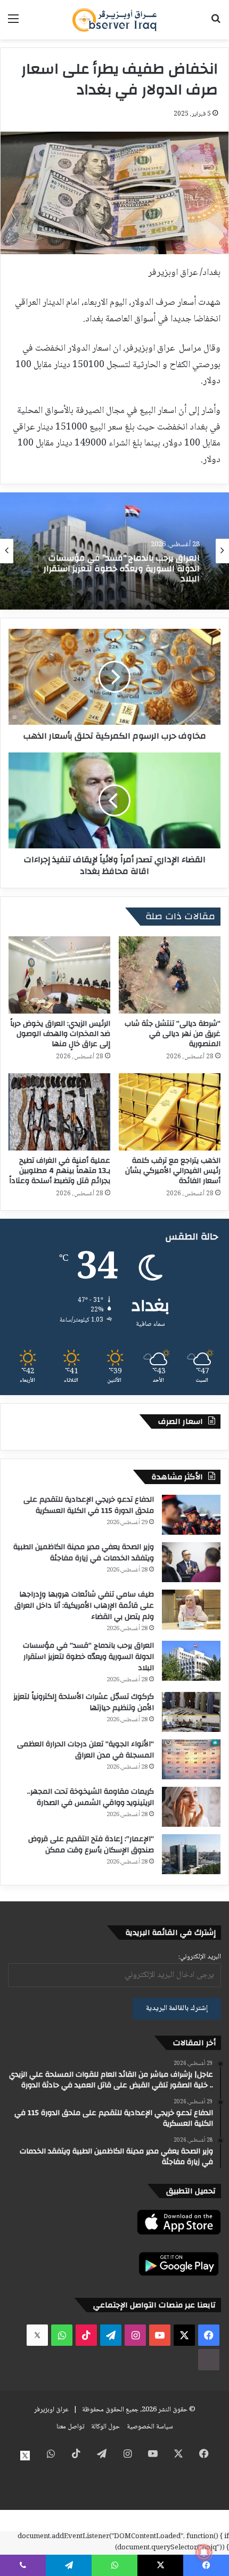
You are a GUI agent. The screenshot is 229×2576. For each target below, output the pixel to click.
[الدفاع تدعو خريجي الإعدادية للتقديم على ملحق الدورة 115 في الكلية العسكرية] (191, 1515)
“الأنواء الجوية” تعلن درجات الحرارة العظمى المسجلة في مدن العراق (85, 1750)
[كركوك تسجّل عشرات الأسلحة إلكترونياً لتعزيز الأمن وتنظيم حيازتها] (191, 1712)
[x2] (37, 2335)
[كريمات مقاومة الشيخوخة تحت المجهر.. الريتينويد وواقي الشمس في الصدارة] (191, 1807)
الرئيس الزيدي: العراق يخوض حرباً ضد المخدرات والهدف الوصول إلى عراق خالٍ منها (60, 1034)
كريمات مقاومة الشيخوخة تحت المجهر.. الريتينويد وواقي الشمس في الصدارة (91, 1797)
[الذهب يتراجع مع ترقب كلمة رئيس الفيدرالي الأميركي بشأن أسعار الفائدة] (170, 1112)
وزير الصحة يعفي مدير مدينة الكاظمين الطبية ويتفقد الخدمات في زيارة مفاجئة (84, 1553)
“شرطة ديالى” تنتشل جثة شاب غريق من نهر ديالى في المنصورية (173, 1034)
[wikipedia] (209, 2360)
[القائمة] (13, 24)
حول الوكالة (105, 2427)
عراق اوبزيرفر (51, 2410)
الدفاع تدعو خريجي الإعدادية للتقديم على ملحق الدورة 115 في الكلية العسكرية (89, 1505)
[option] (114, 551)
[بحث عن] (216, 24)
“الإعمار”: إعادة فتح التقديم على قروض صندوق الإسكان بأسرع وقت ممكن (91, 1845)
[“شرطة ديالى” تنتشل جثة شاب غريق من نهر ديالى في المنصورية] (170, 975)
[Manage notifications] (204, 2553)
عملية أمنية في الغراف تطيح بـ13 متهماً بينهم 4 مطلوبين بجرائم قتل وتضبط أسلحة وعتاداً (60, 1171)
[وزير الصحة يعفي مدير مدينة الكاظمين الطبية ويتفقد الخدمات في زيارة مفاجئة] (191, 1562)
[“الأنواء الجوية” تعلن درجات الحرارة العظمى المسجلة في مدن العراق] (191, 1759)
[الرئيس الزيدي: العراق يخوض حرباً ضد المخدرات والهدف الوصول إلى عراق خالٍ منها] (59, 975)
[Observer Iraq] (114, 20)
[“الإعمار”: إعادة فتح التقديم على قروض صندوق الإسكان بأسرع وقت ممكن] (191, 1854)
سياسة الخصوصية (150, 2427)
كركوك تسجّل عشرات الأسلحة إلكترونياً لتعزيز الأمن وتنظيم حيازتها (84, 1702)
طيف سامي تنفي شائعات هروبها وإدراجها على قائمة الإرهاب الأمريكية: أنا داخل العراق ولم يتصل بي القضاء (84, 1606)
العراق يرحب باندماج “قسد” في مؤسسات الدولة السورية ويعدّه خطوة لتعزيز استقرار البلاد (88, 1657)
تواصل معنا (70, 2427)
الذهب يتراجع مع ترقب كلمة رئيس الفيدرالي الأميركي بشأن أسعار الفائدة (173, 1171)
